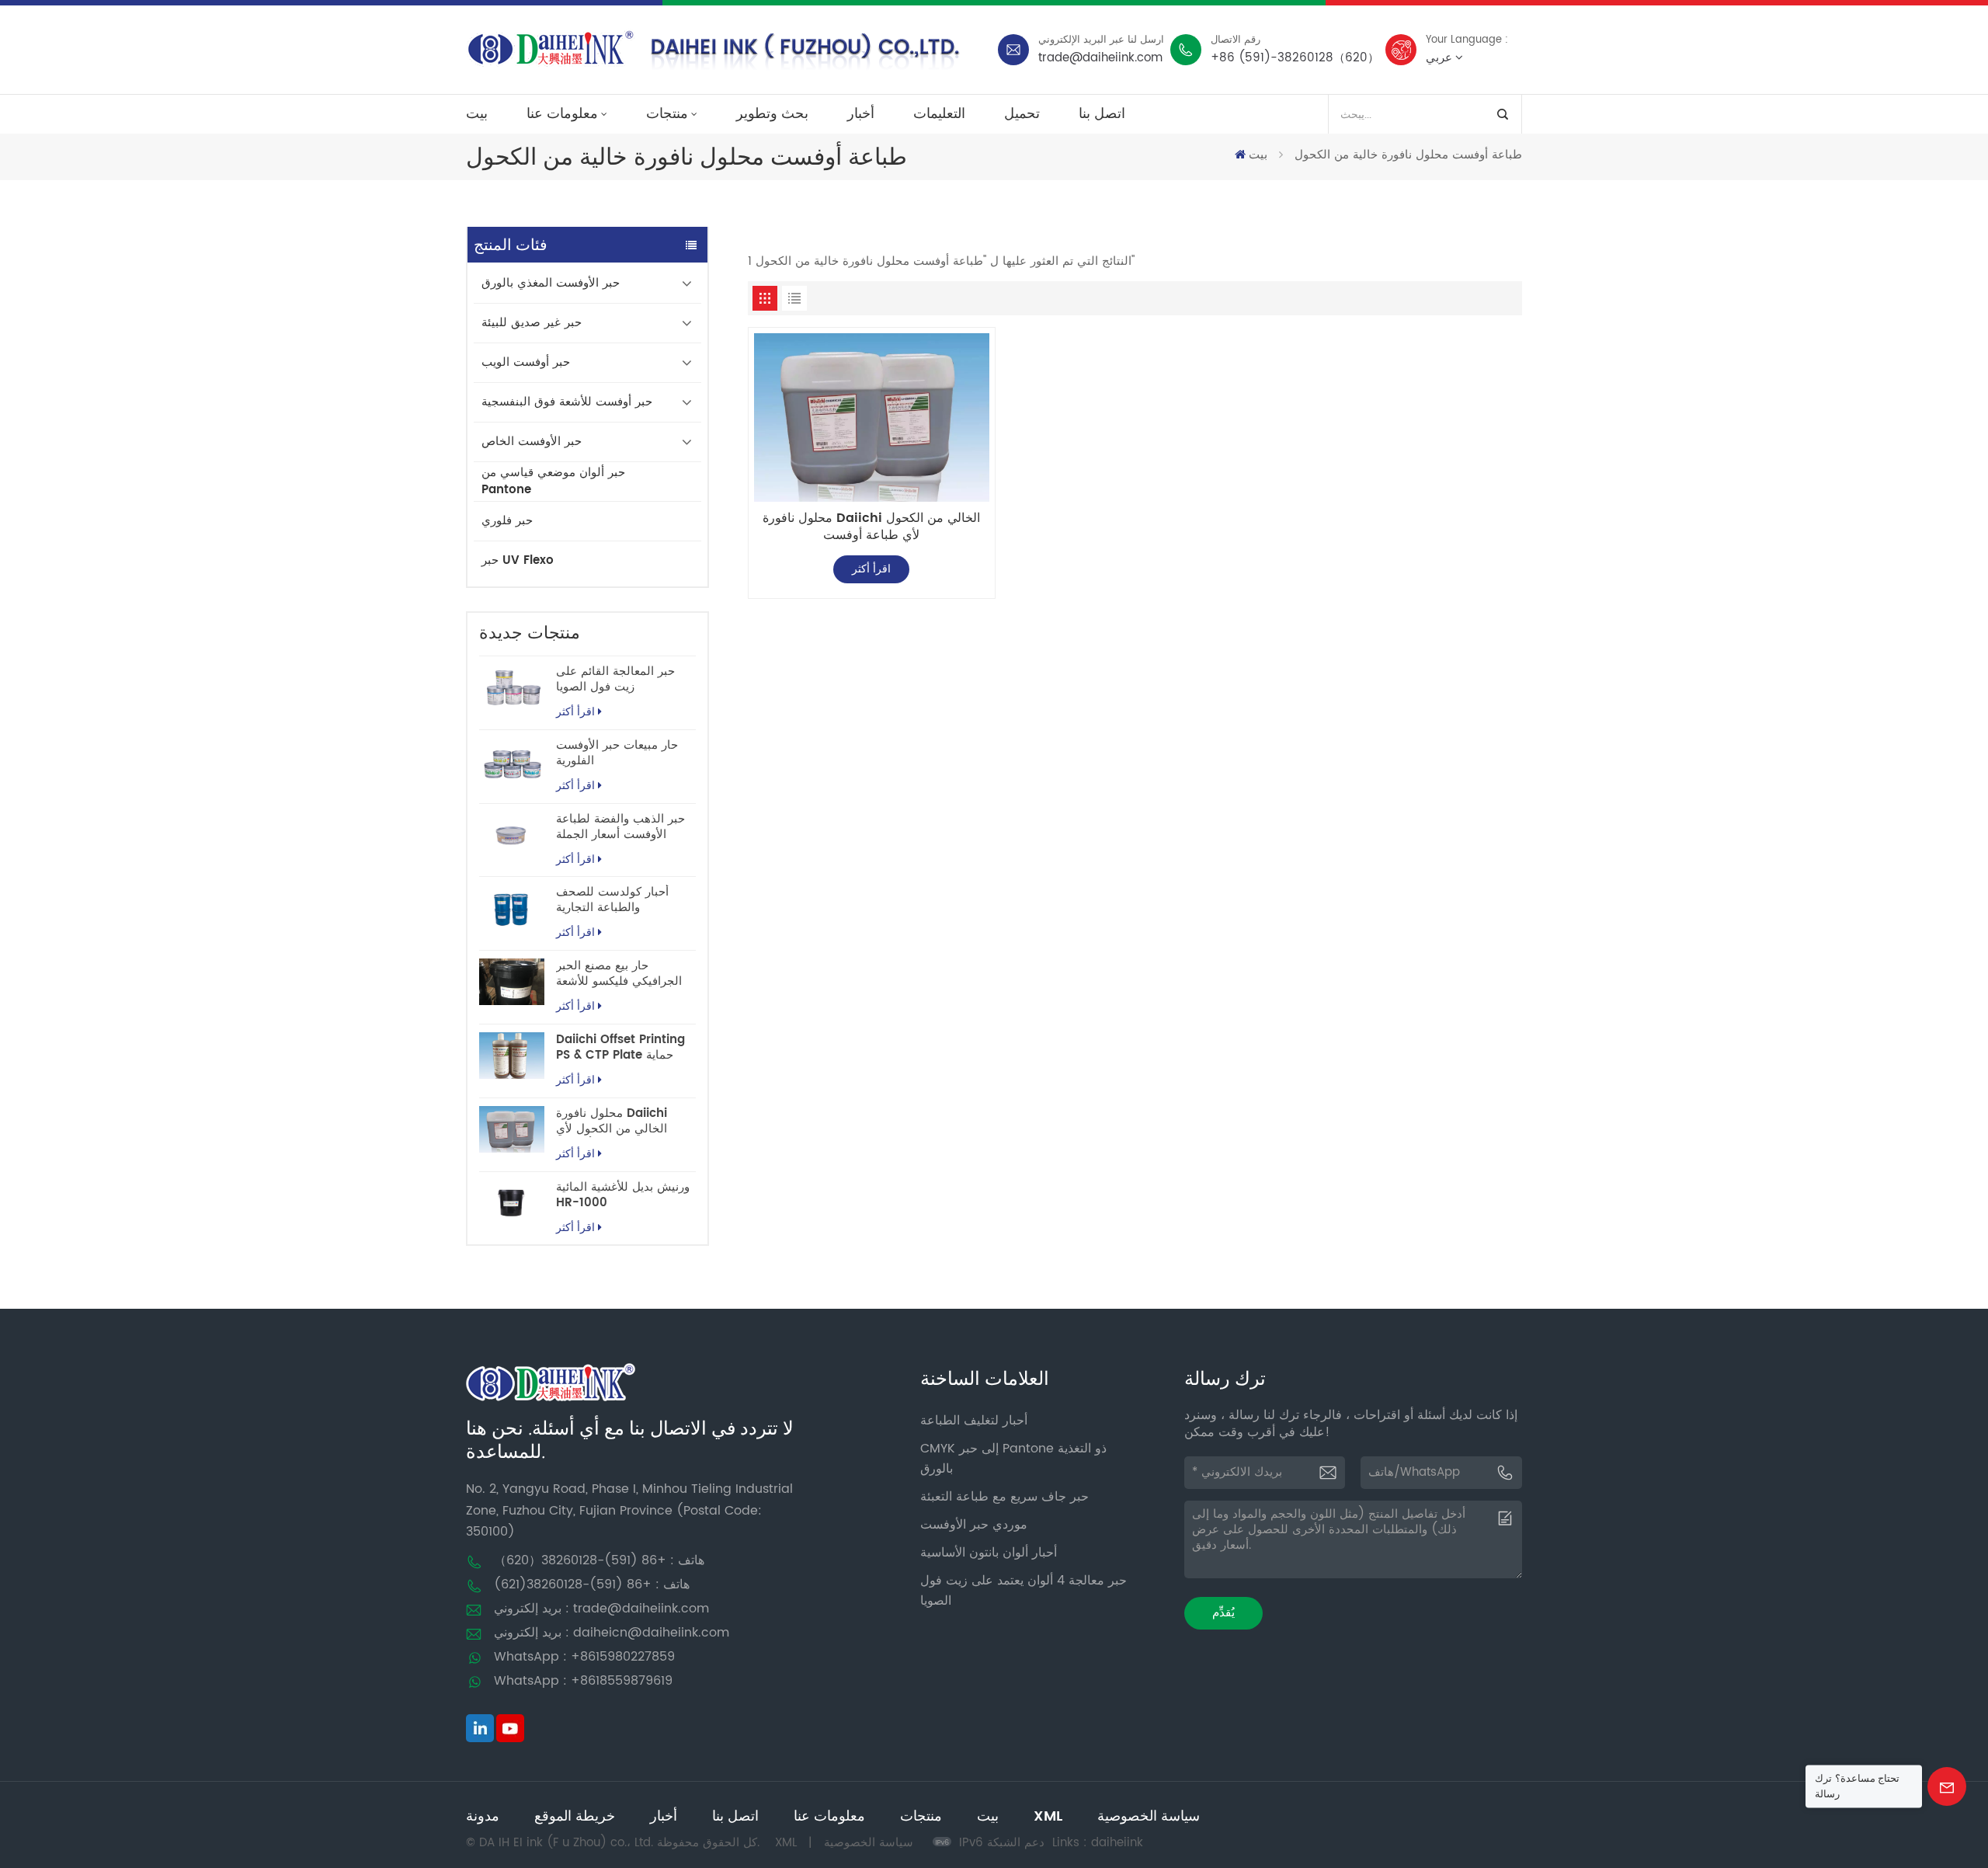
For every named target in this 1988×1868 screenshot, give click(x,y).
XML (1048, 1816)
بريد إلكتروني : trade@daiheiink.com (601, 1609)
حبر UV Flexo (518, 560)
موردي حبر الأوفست (974, 1525)
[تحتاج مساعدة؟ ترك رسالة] (1947, 1786)
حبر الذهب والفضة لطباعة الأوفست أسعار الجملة (620, 827)
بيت (477, 114)
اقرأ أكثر (575, 712)
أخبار (861, 114)
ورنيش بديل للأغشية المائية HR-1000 (623, 1195)
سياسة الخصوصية (1149, 1816)
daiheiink (1117, 1843)
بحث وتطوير (772, 114)
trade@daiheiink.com (1100, 58)
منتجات (667, 114)
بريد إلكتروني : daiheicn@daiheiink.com (612, 1633)
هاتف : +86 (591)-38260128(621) (592, 1584)
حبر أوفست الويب (526, 362)
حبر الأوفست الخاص (532, 442)
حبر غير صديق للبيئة (532, 323)
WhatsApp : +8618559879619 (583, 1681)
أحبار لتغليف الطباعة (974, 1421)
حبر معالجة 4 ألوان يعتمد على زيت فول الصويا (1024, 1591)
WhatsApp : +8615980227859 (584, 1657)
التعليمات (939, 114)
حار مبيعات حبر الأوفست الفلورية (617, 753)
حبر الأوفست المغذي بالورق (551, 283)
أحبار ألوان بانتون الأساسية (989, 1553)
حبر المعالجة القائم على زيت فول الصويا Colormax (615, 680)
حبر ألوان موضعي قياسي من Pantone (553, 481)
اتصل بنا (1102, 114)
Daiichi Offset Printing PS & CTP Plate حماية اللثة (620, 1048)
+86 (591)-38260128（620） (1295, 58)
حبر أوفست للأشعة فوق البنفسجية (567, 402)
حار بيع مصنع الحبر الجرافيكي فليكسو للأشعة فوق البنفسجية (619, 974)
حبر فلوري (507, 521)
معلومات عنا (562, 114)
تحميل (1022, 114)
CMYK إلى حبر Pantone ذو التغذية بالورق (1013, 1459)
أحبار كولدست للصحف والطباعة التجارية (612, 900)
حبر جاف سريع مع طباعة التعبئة (1004, 1497)
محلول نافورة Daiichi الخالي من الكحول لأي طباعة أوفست (612, 1122)
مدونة (483, 1816)
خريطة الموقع (575, 1816)
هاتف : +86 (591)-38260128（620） (599, 1560)
